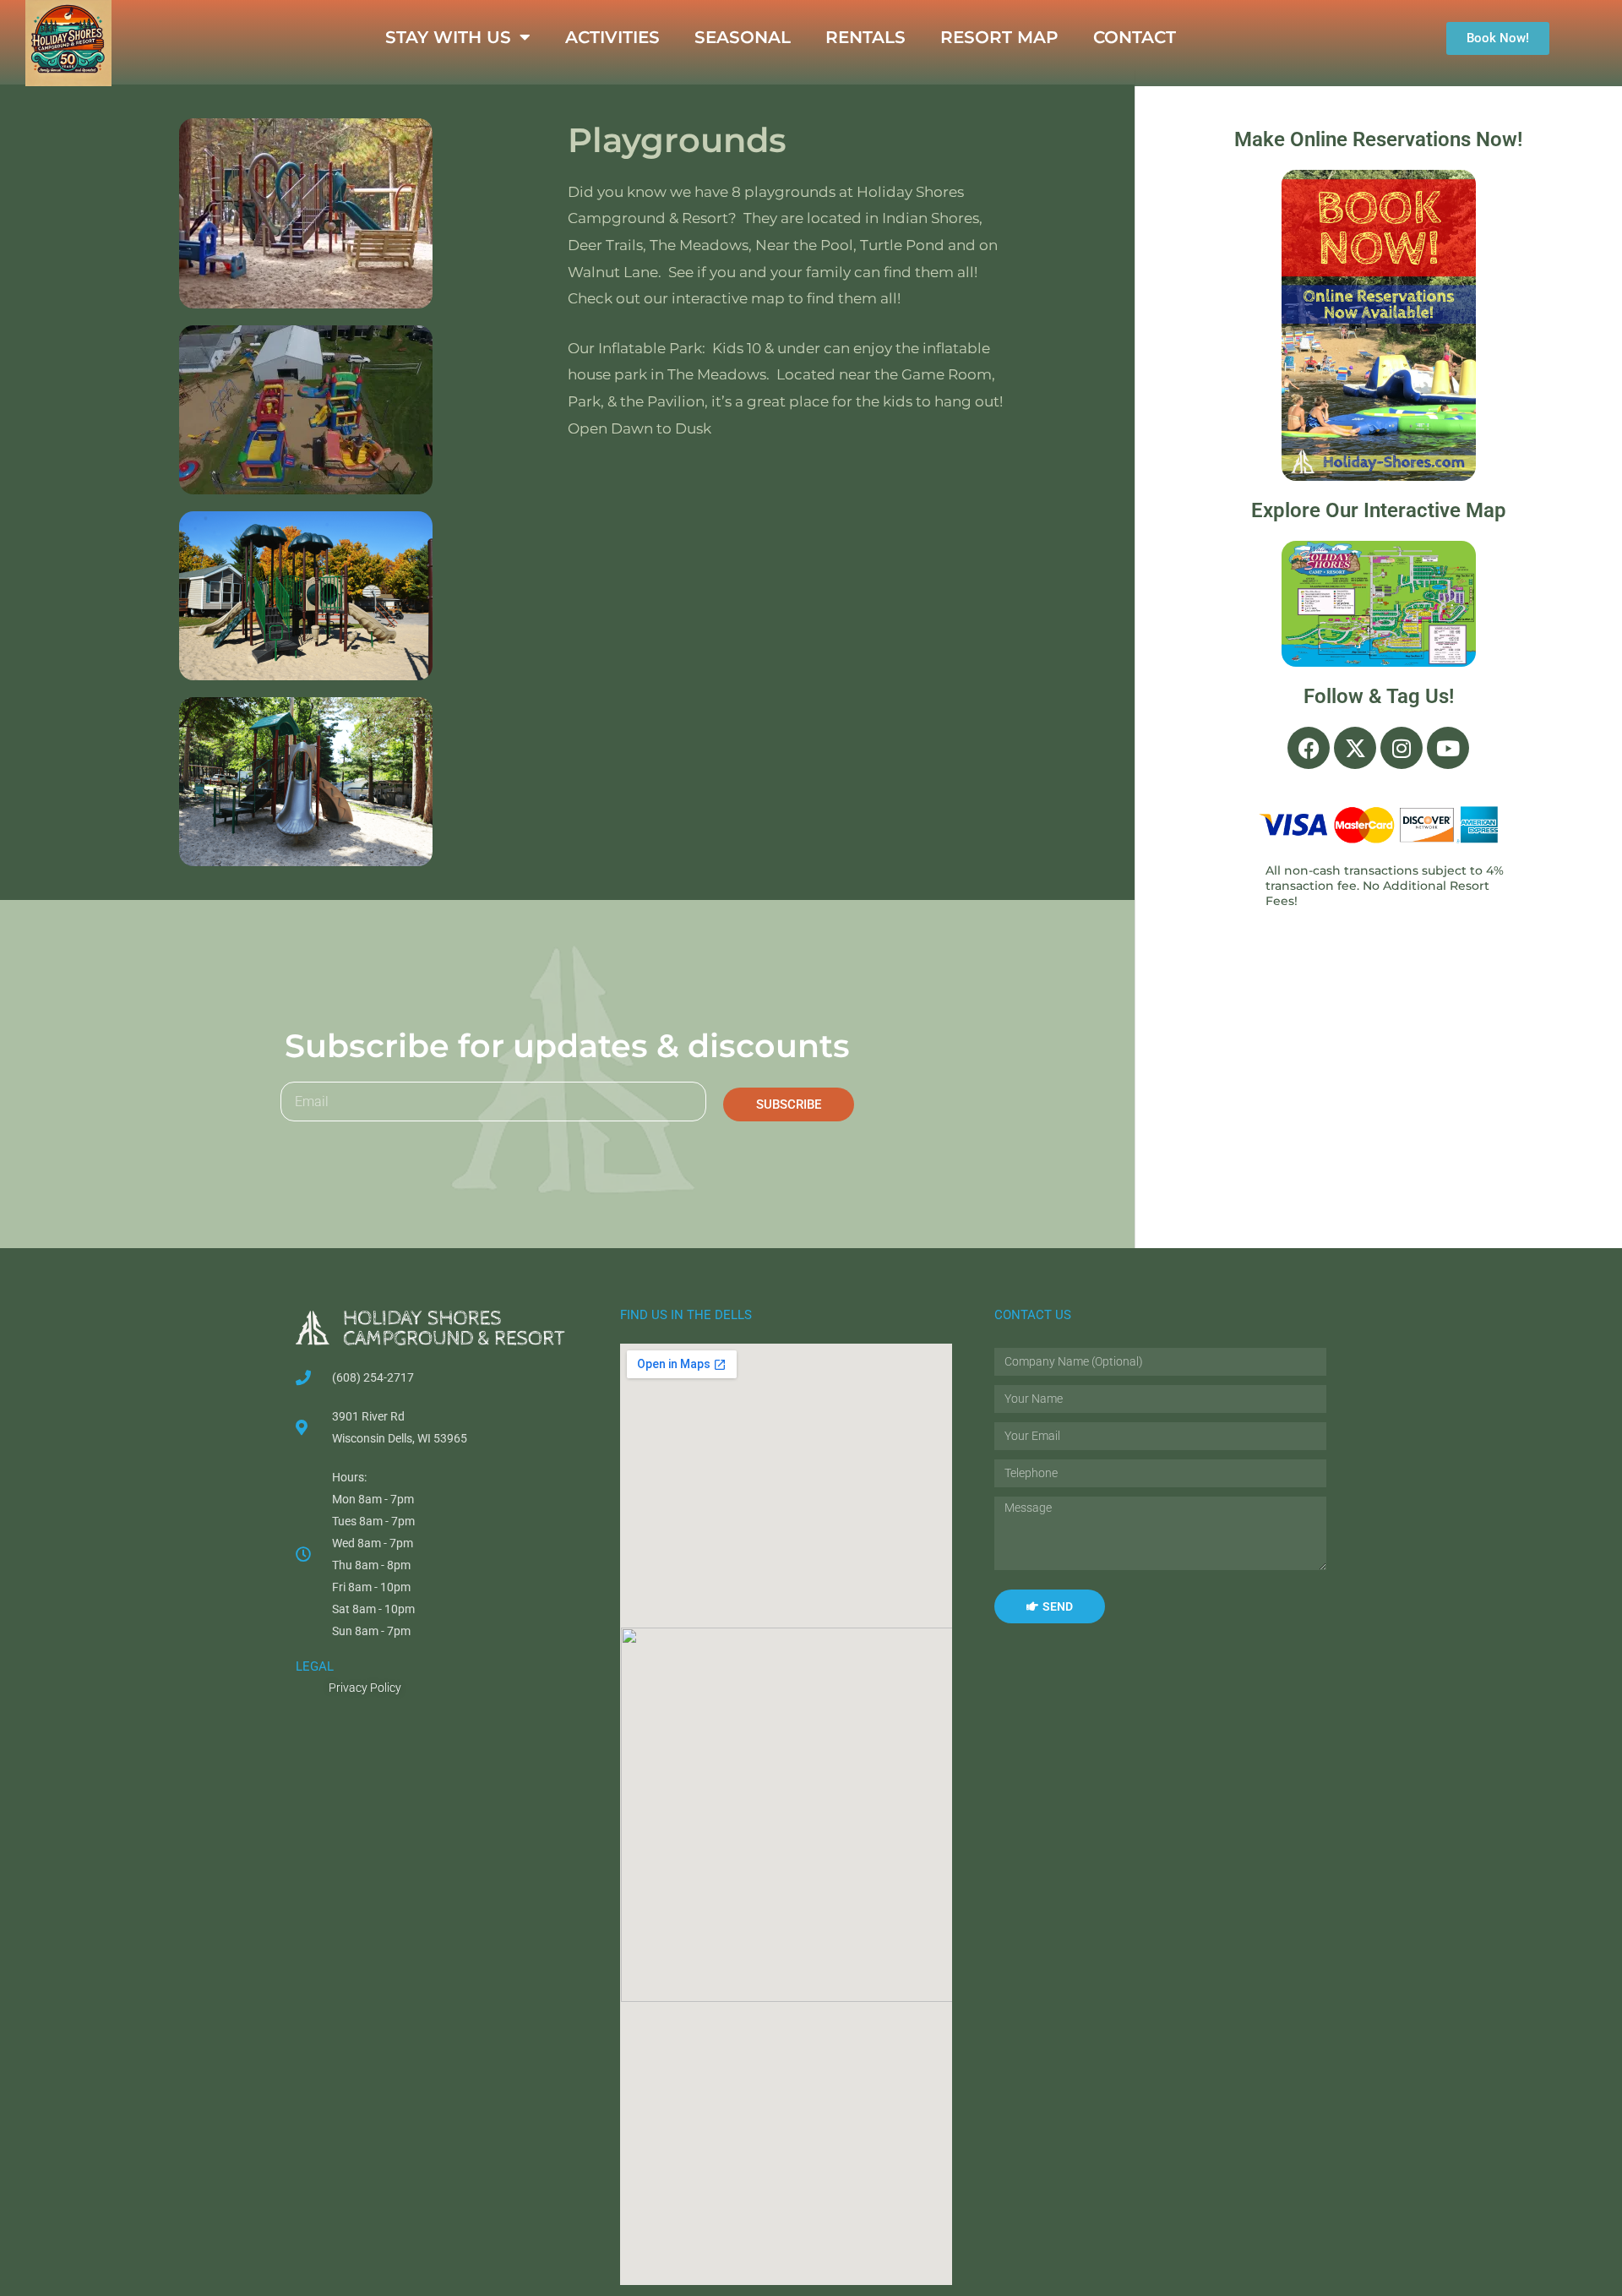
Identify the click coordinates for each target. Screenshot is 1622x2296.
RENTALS (865, 37)
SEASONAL (743, 37)
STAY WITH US (448, 37)
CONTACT (1135, 37)
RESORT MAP (999, 37)
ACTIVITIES (612, 37)
